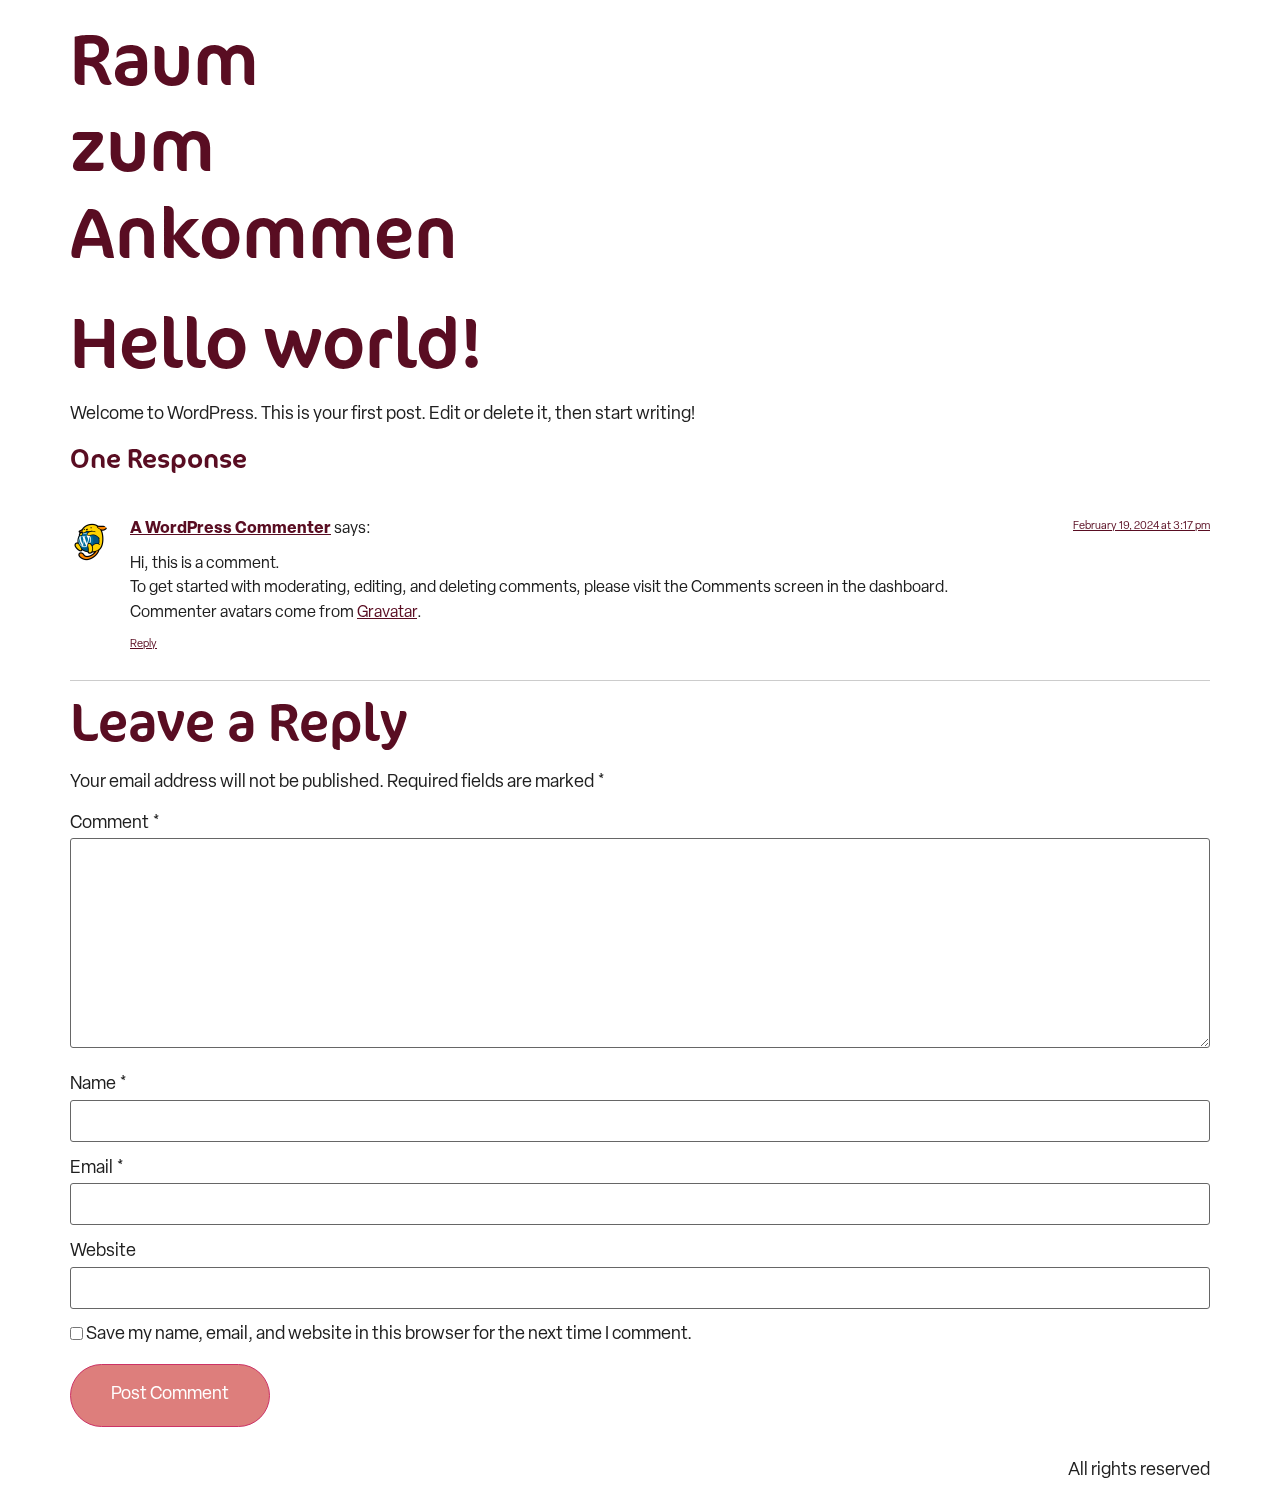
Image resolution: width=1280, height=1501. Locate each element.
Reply (143, 644)
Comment (115, 824)
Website (103, 1252)
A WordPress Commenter (230, 529)
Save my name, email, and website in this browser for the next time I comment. (389, 1335)
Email (97, 1169)
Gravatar (387, 613)
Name (98, 1085)
